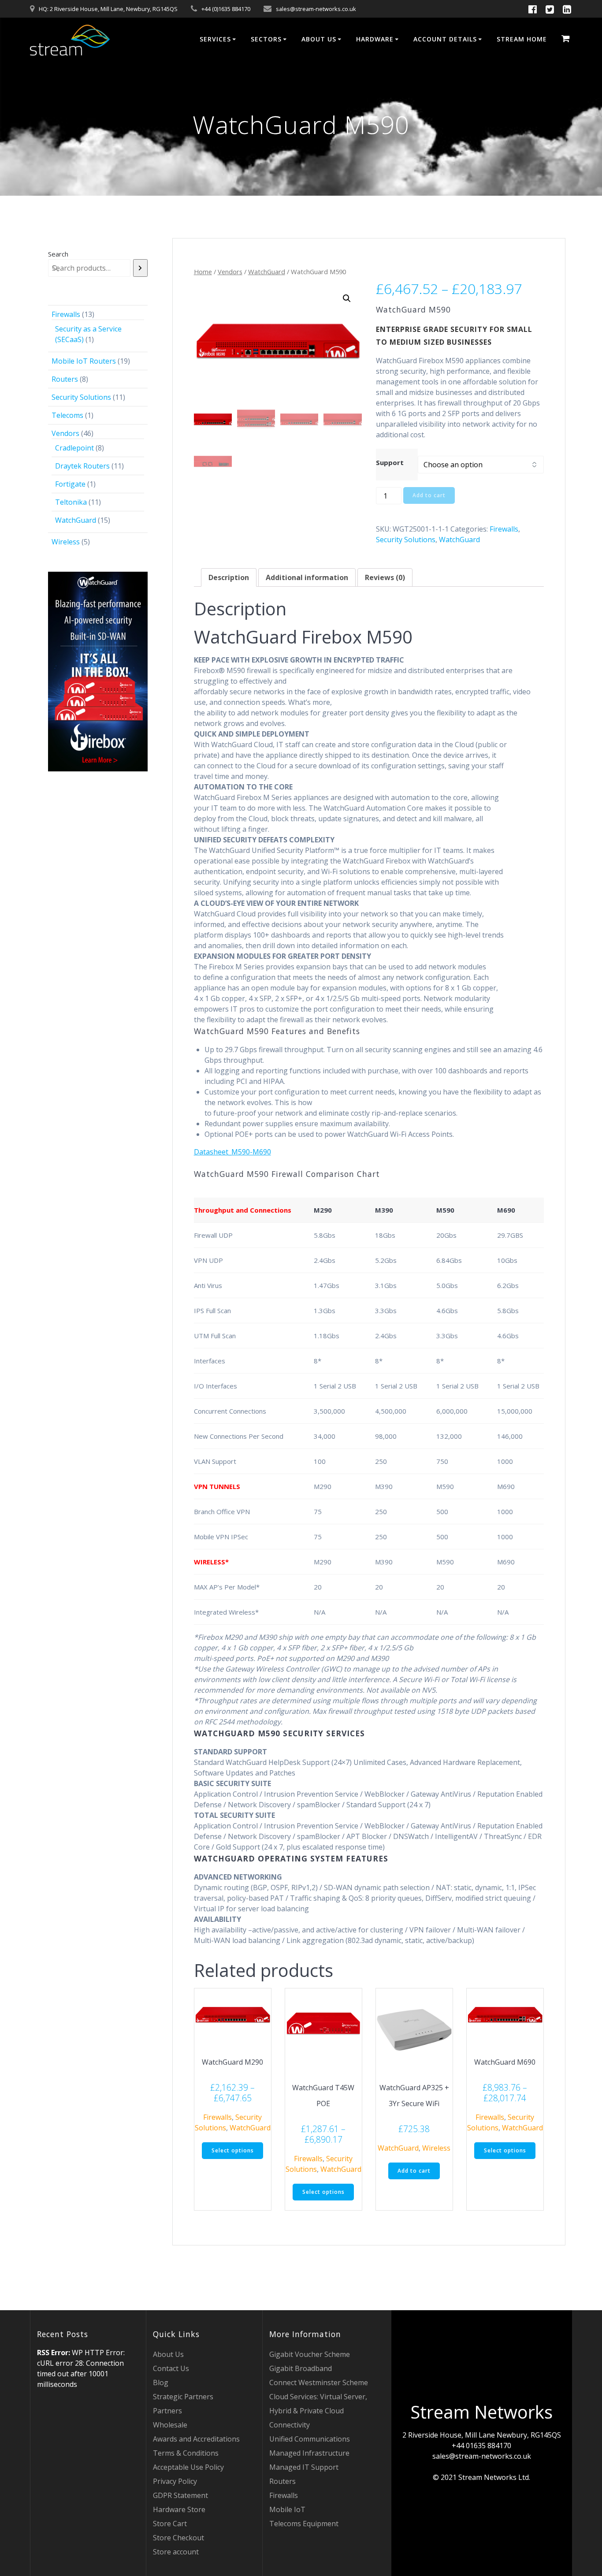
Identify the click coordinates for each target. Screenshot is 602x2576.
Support (390, 462)
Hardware (375, 39)
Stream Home (522, 39)
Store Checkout (178, 2538)
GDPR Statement (180, 2495)
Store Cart (170, 2524)
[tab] (229, 577)
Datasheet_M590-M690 (232, 1152)
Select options (233, 2150)
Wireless (436, 2148)
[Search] (141, 268)
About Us (319, 39)
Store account (176, 2552)
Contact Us (171, 2368)
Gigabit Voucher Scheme (310, 2354)
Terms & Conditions (186, 2453)
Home (203, 272)
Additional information (307, 577)
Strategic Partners (183, 2397)
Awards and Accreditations (196, 2439)
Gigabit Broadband (301, 2368)
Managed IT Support (304, 2467)
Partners (167, 2411)
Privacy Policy (175, 2481)
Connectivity (290, 2425)
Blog (161, 2382)
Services (215, 39)
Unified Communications (310, 2439)
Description (229, 577)
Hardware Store (179, 2509)
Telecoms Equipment (304, 2524)
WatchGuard (267, 272)
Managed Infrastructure (309, 2453)
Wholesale (170, 2425)
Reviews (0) (385, 577)
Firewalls (504, 529)
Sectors (266, 39)
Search (58, 254)
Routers (282, 2481)
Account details (445, 39)
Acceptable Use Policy (188, 2467)
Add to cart (429, 495)
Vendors (230, 272)
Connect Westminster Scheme (319, 2382)
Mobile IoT (287, 2509)
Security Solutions (406, 540)
